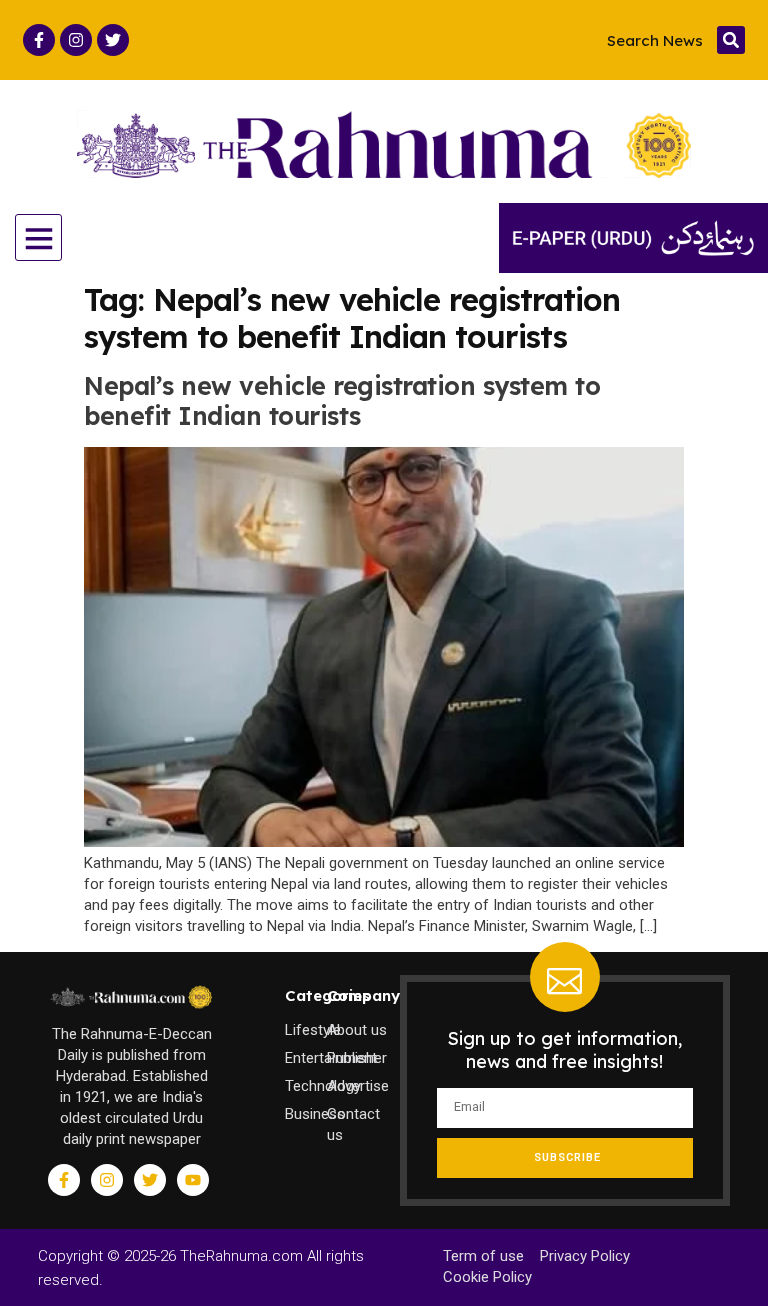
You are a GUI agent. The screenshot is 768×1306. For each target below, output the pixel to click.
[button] (731, 40)
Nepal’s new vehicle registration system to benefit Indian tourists (342, 400)
